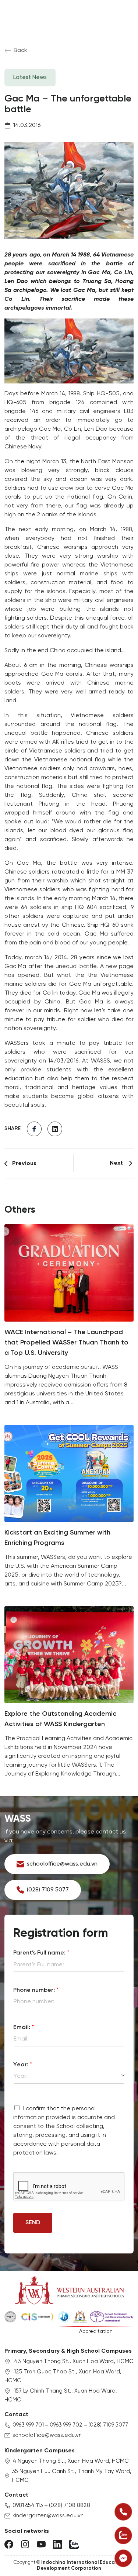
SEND (33, 2223)
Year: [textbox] (21, 2076)
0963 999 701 (28, 2425)
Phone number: (36, 1990)
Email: (24, 2027)
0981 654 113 (28, 2506)
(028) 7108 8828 (70, 2506)
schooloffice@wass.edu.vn (47, 2435)
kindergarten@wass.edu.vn (48, 2516)
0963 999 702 (66, 2425)
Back (20, 50)
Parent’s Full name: (41, 1953)
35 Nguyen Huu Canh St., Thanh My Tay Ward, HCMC (72, 2476)
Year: (23, 2065)
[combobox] (69, 2076)
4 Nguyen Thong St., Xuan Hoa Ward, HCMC (71, 2461)
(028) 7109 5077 (108, 2425)
